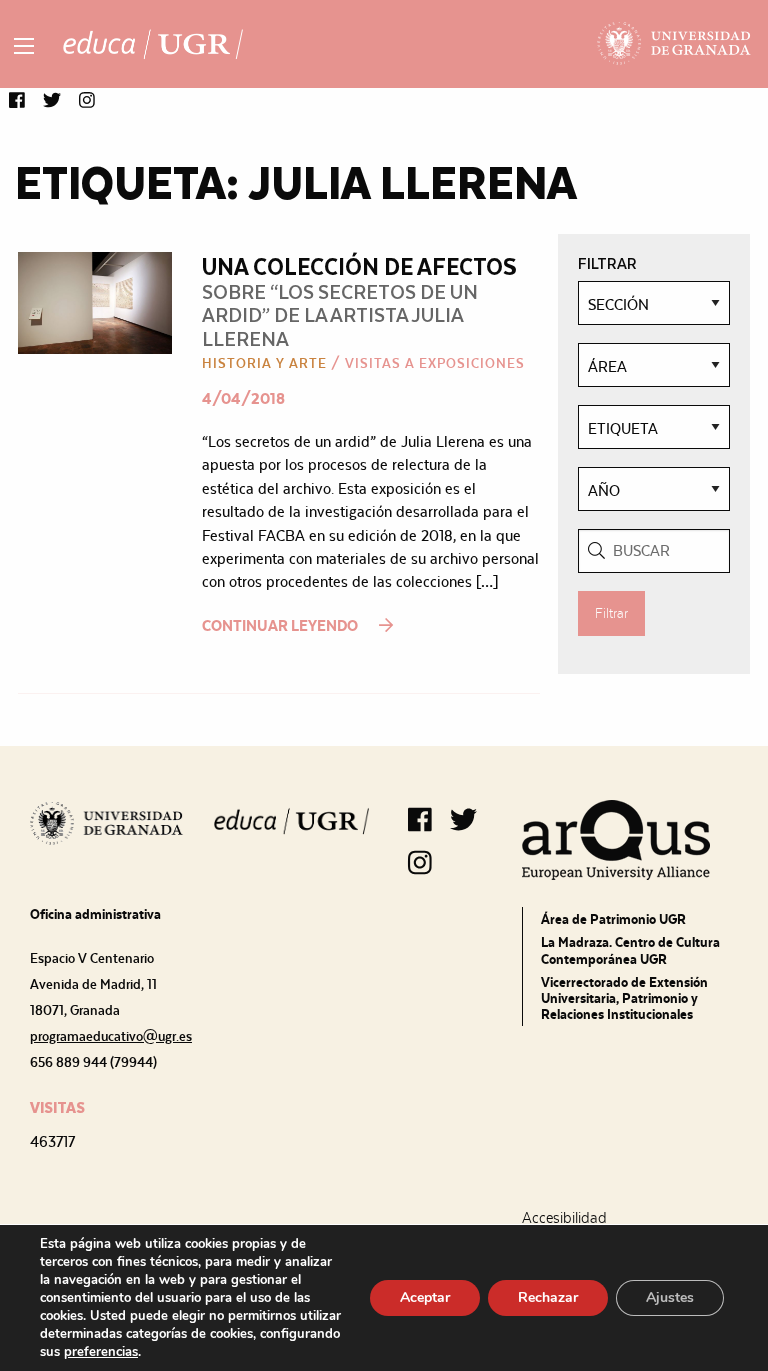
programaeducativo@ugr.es (111, 1036)
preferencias (101, 1352)
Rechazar (548, 1297)
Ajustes (670, 1297)
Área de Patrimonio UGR (613, 919)
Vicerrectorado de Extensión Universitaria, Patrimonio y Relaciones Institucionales (624, 998)
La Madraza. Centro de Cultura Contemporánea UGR (630, 950)
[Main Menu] (24, 46)
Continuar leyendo (281, 625)
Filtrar (611, 613)
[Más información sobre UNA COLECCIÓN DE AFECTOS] (95, 301)
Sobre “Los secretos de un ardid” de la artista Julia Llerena (340, 314)
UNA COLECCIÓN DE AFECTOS (359, 265)
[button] (17, 101)
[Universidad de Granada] (674, 44)
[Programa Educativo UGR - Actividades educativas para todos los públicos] (153, 44)
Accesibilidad (564, 1218)
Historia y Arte (264, 363)
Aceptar (425, 1297)
